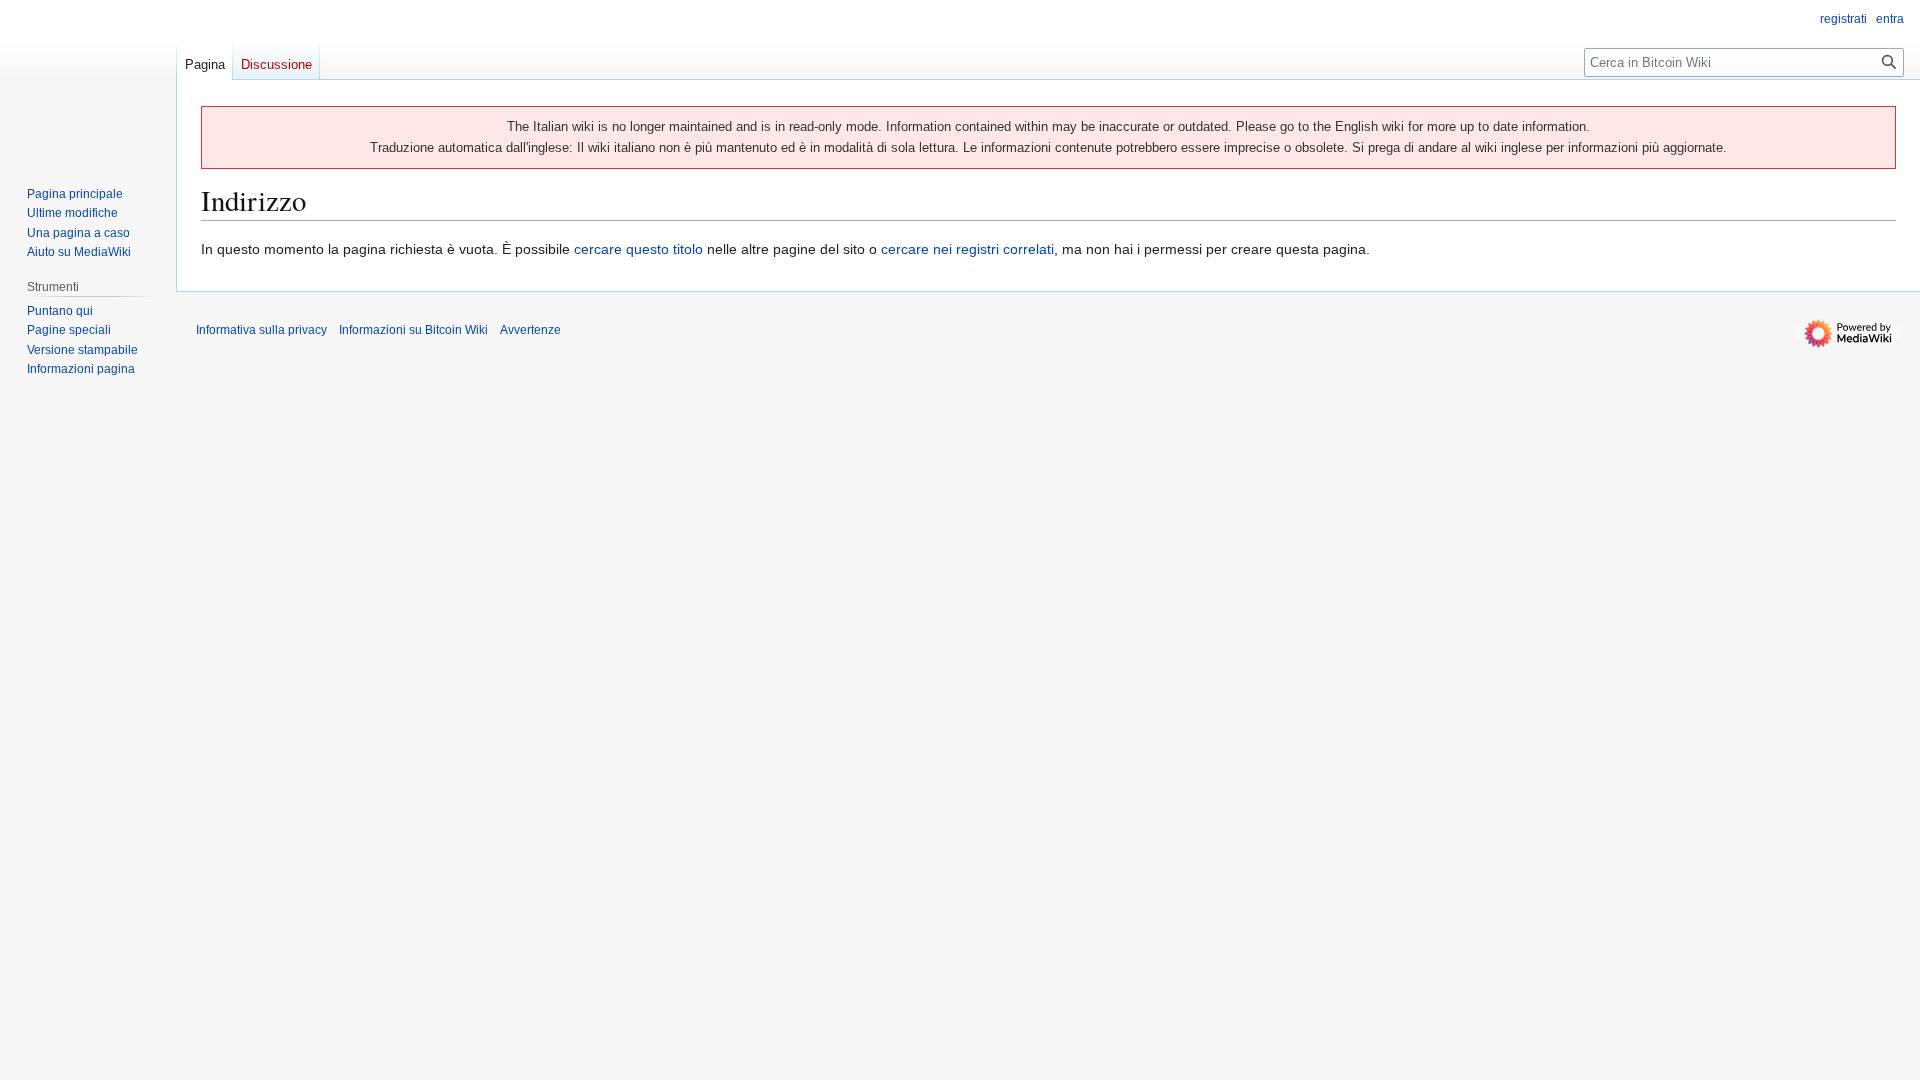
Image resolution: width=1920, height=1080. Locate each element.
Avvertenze (530, 330)
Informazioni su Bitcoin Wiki (413, 330)
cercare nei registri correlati (967, 249)
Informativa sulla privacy (261, 330)
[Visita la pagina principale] (88, 80)
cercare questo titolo (638, 249)
